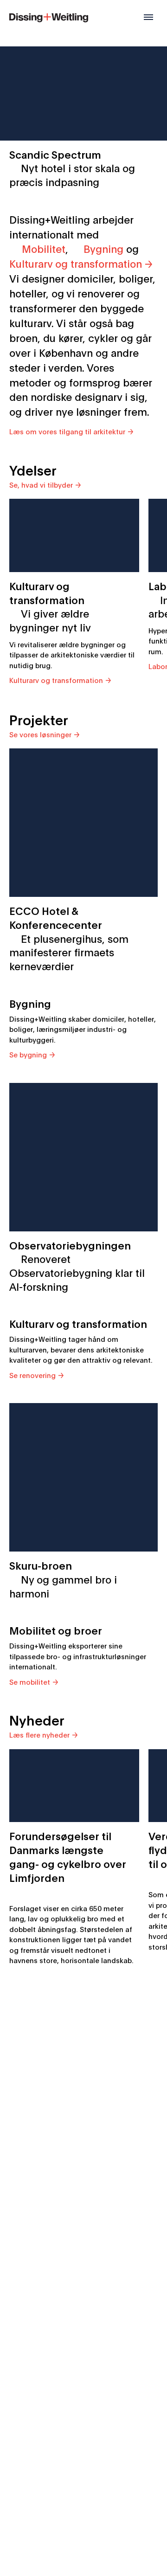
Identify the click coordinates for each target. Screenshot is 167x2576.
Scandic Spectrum (72, 168)
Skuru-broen (63, 1579)
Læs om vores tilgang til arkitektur (67, 431)
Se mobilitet (30, 1681)
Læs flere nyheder (39, 1734)
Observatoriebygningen (77, 1265)
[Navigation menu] (148, 17)
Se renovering (32, 1375)
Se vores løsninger (40, 734)
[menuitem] (49, 16)
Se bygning (28, 1054)
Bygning (103, 248)
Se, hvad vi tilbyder (41, 484)
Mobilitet (44, 248)
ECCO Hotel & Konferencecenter (69, 938)
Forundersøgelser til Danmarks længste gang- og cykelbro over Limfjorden (68, 1856)
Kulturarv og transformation (76, 263)
